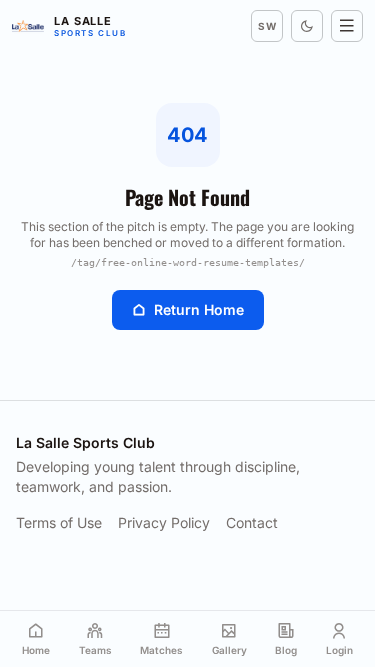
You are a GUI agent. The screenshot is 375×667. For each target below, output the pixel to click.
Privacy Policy (164, 522)
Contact (252, 522)
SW (267, 26)
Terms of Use (59, 522)
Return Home (199, 309)
